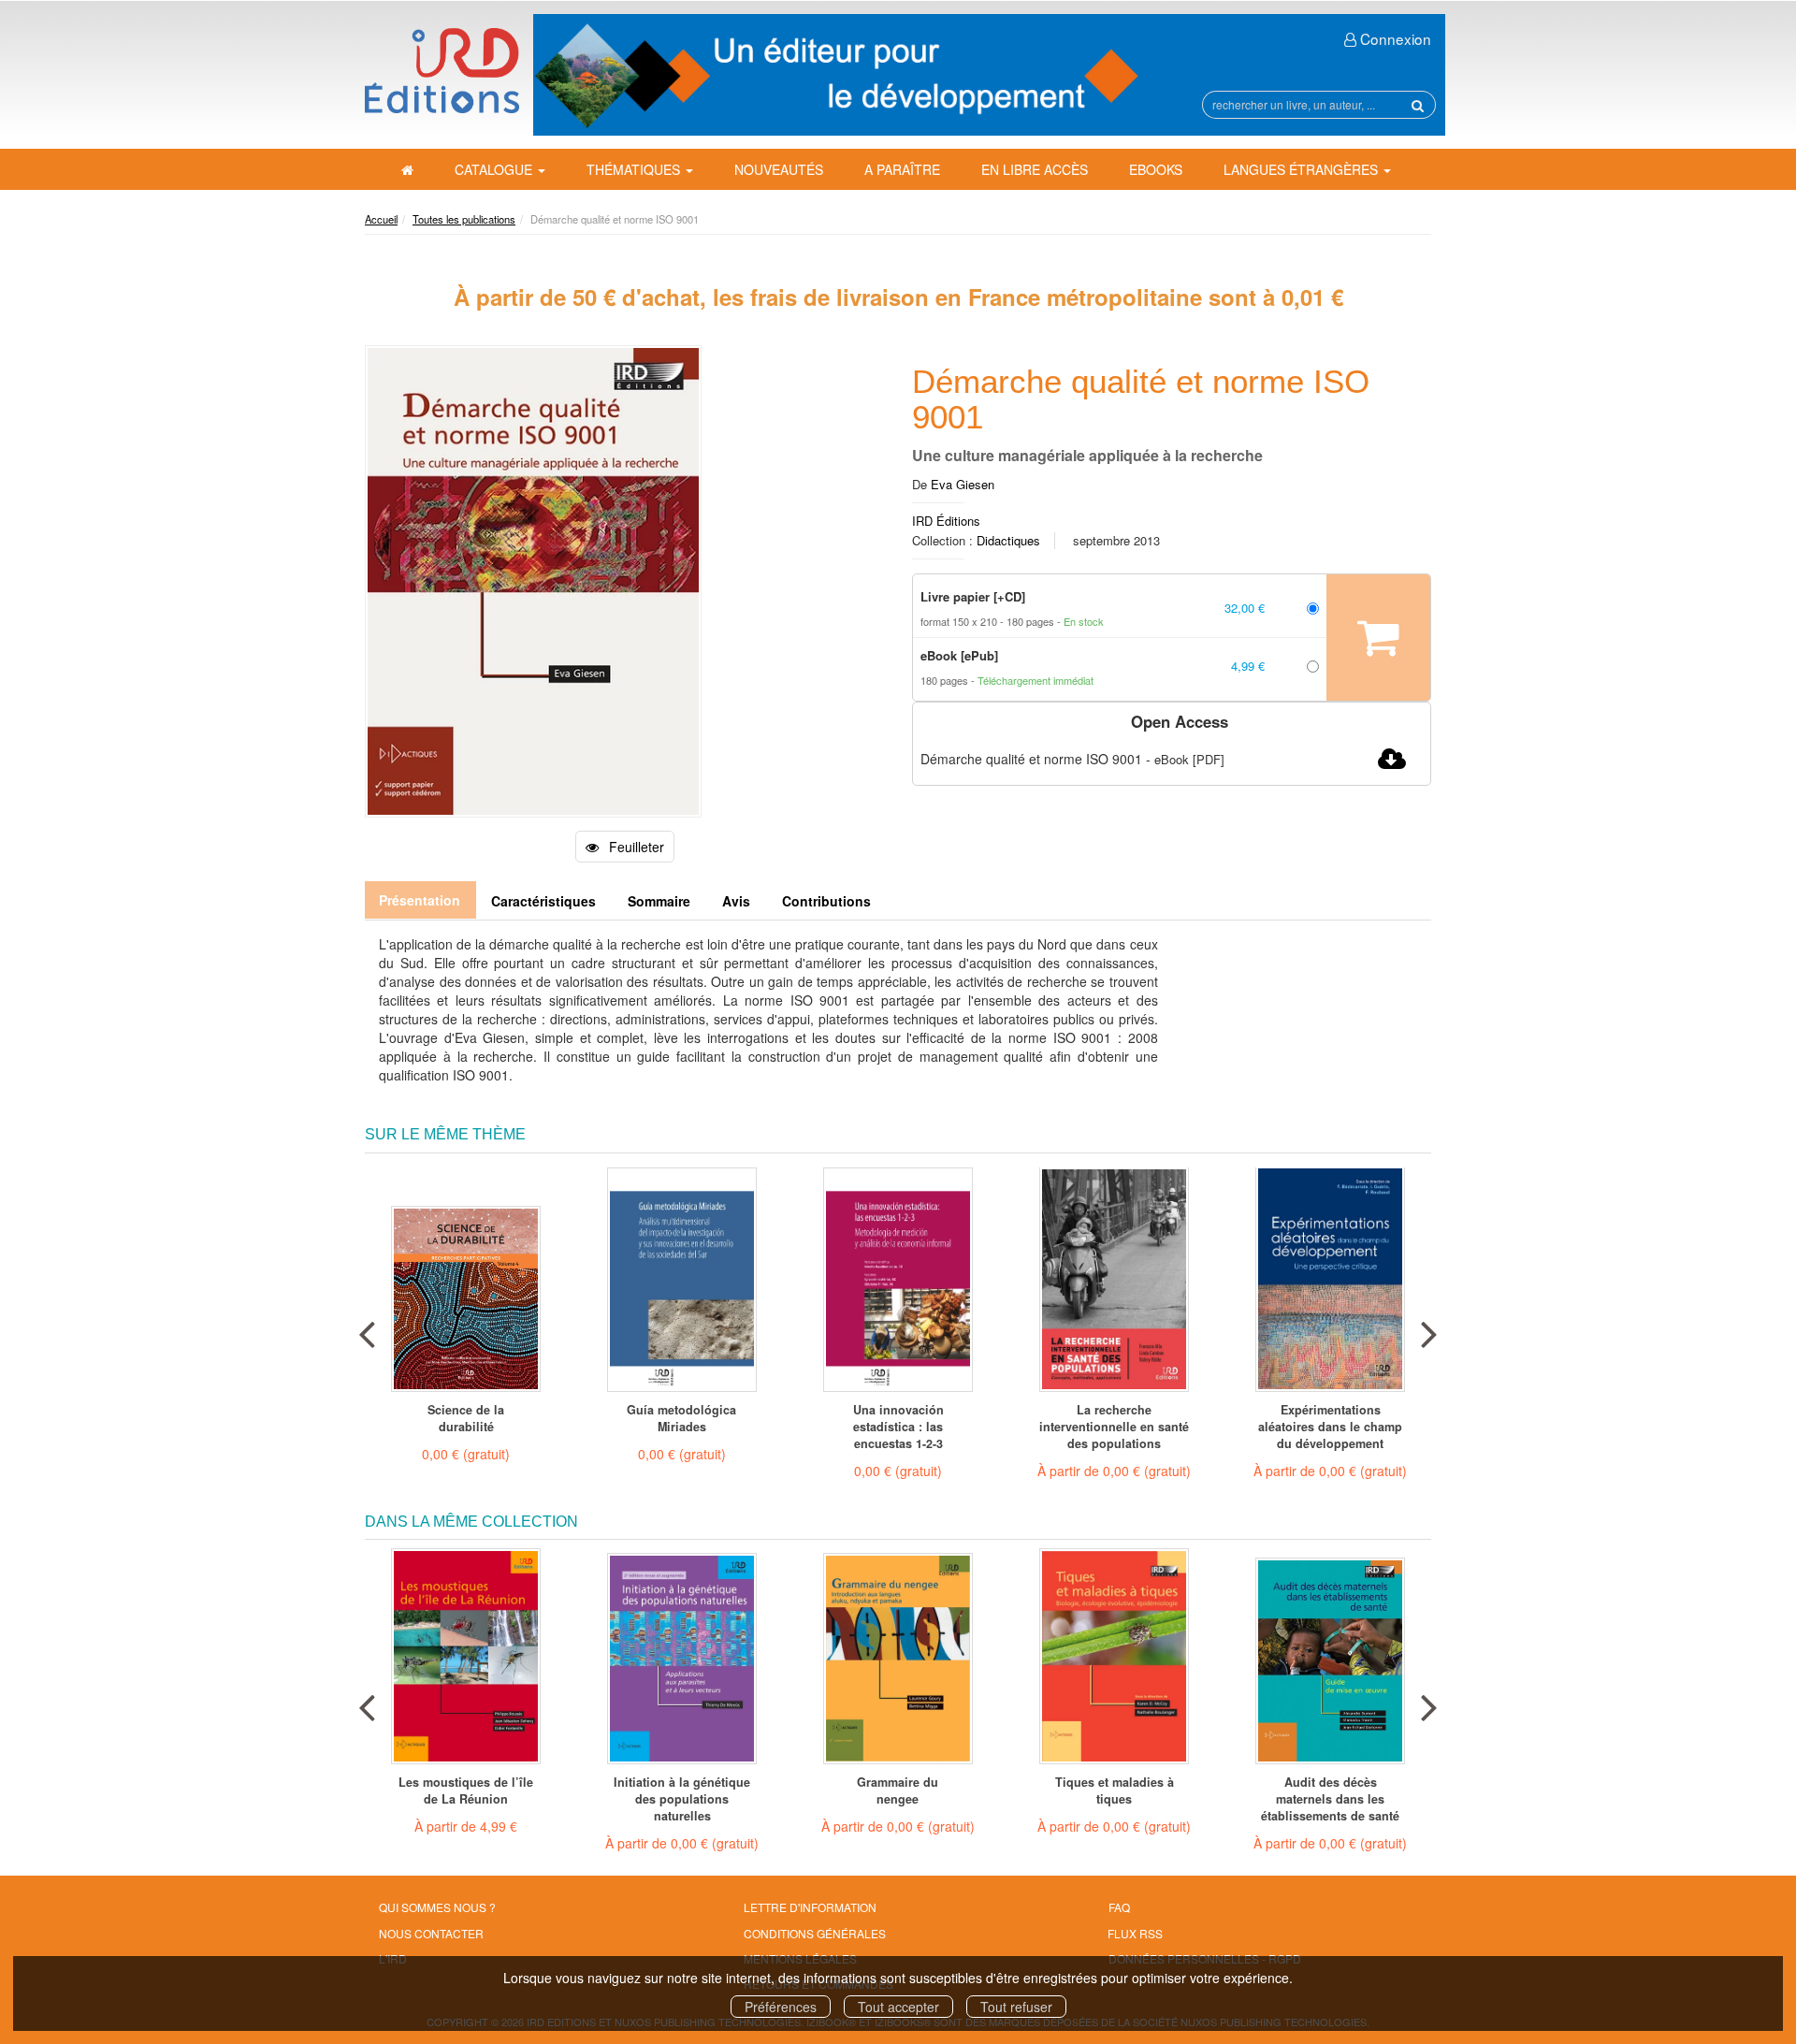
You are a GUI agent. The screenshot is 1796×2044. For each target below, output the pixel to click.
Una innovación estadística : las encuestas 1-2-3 (898, 1427)
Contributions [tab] (826, 901)
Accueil (381, 219)
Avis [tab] (736, 901)
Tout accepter (898, 2007)
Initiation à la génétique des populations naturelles (682, 1799)
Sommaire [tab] (659, 901)
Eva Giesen (963, 484)
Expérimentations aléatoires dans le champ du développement (1330, 1427)
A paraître (902, 169)
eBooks (1156, 169)
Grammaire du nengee (898, 1790)
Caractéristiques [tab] (543, 901)
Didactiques (1008, 540)
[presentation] (367, 1330)
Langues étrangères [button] (1303, 169)
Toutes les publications (464, 219)
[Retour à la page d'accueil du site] (442, 71)
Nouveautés (779, 169)
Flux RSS (1135, 1933)
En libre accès (1035, 169)
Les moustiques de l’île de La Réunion (466, 1790)
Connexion (1394, 38)
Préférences (781, 2007)
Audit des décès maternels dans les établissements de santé (1330, 1799)
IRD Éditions (946, 521)
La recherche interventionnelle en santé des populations (1114, 1427)
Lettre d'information (810, 1907)
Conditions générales (815, 1933)
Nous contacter (431, 1933)
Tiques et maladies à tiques (1115, 1790)
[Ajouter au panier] (1378, 637)
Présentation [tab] (420, 900)
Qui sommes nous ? (437, 1907)
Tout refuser (1016, 2007)
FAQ (1119, 1907)
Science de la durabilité (466, 1418)
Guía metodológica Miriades (681, 1418)
